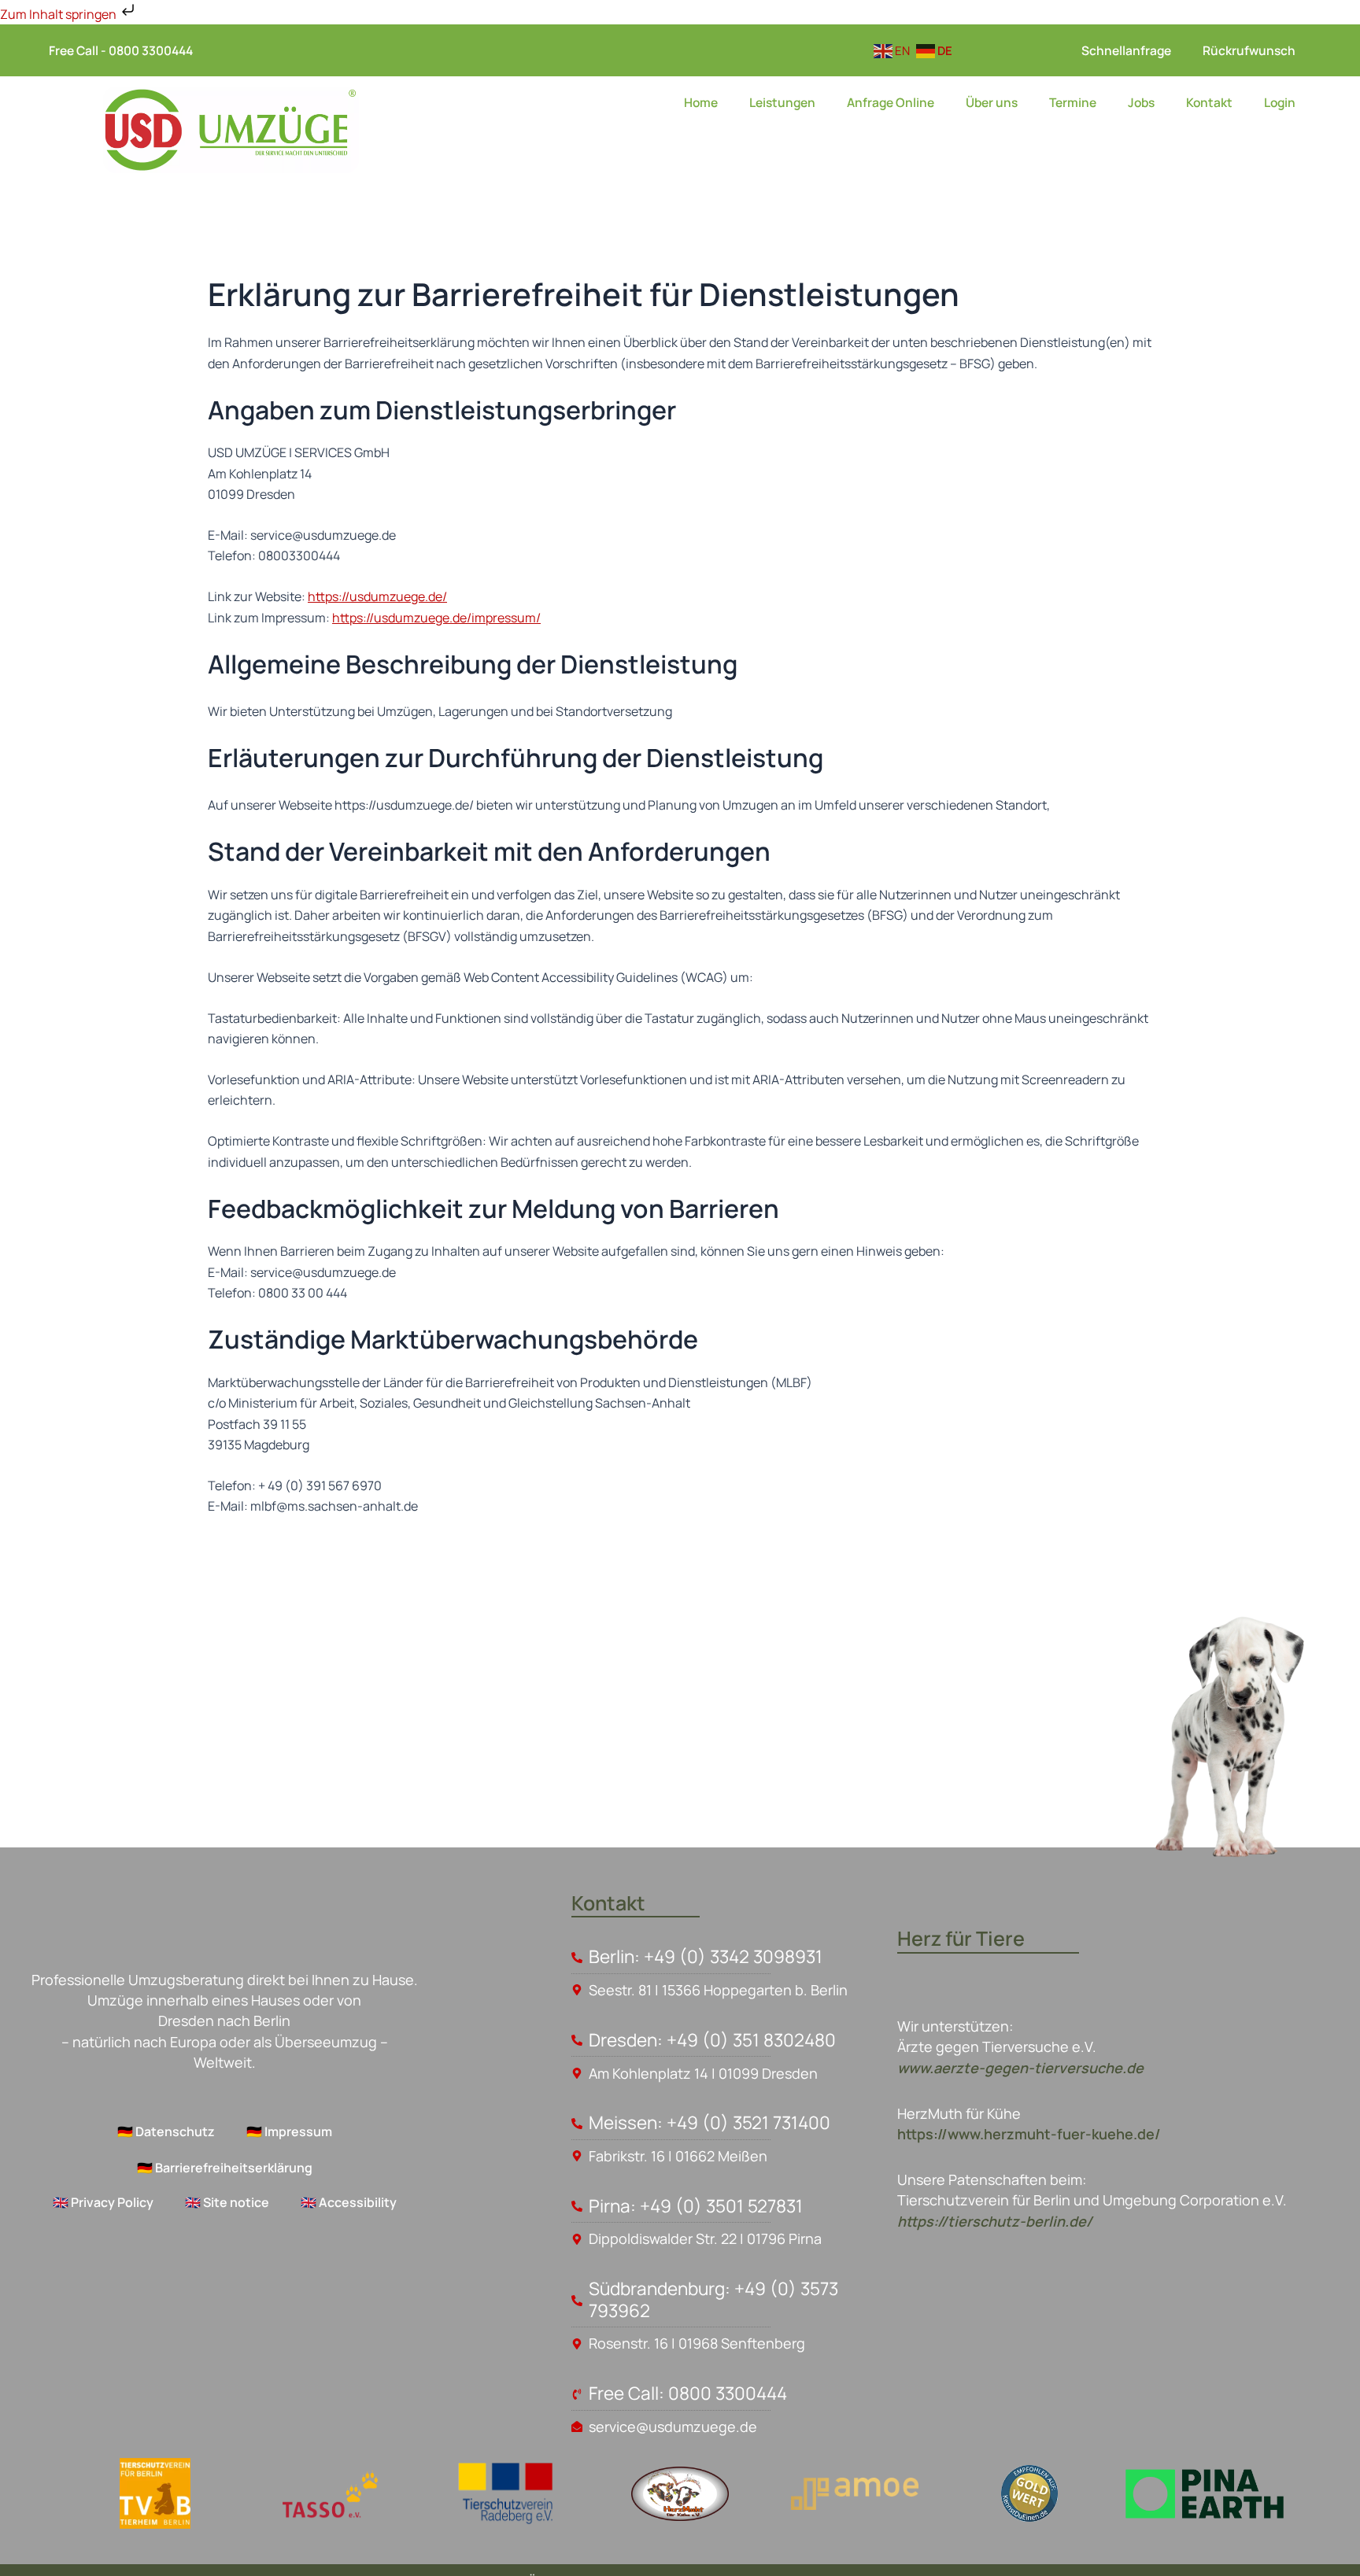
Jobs (1141, 102)
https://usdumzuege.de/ (377, 596)
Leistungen (782, 102)
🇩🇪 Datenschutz (166, 2131)
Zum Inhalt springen (59, 14)
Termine (1073, 102)
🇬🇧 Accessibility (349, 2202)
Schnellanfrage (1126, 50)
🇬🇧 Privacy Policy (103, 2202)
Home (701, 102)
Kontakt (1209, 102)
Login (1280, 102)
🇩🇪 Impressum (289, 2131)
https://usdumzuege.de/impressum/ (436, 618)
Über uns (992, 102)
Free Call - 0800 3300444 (121, 50)
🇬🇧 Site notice (227, 2202)
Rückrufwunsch (1249, 50)
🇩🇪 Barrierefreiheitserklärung (225, 2168)
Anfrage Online (891, 102)
